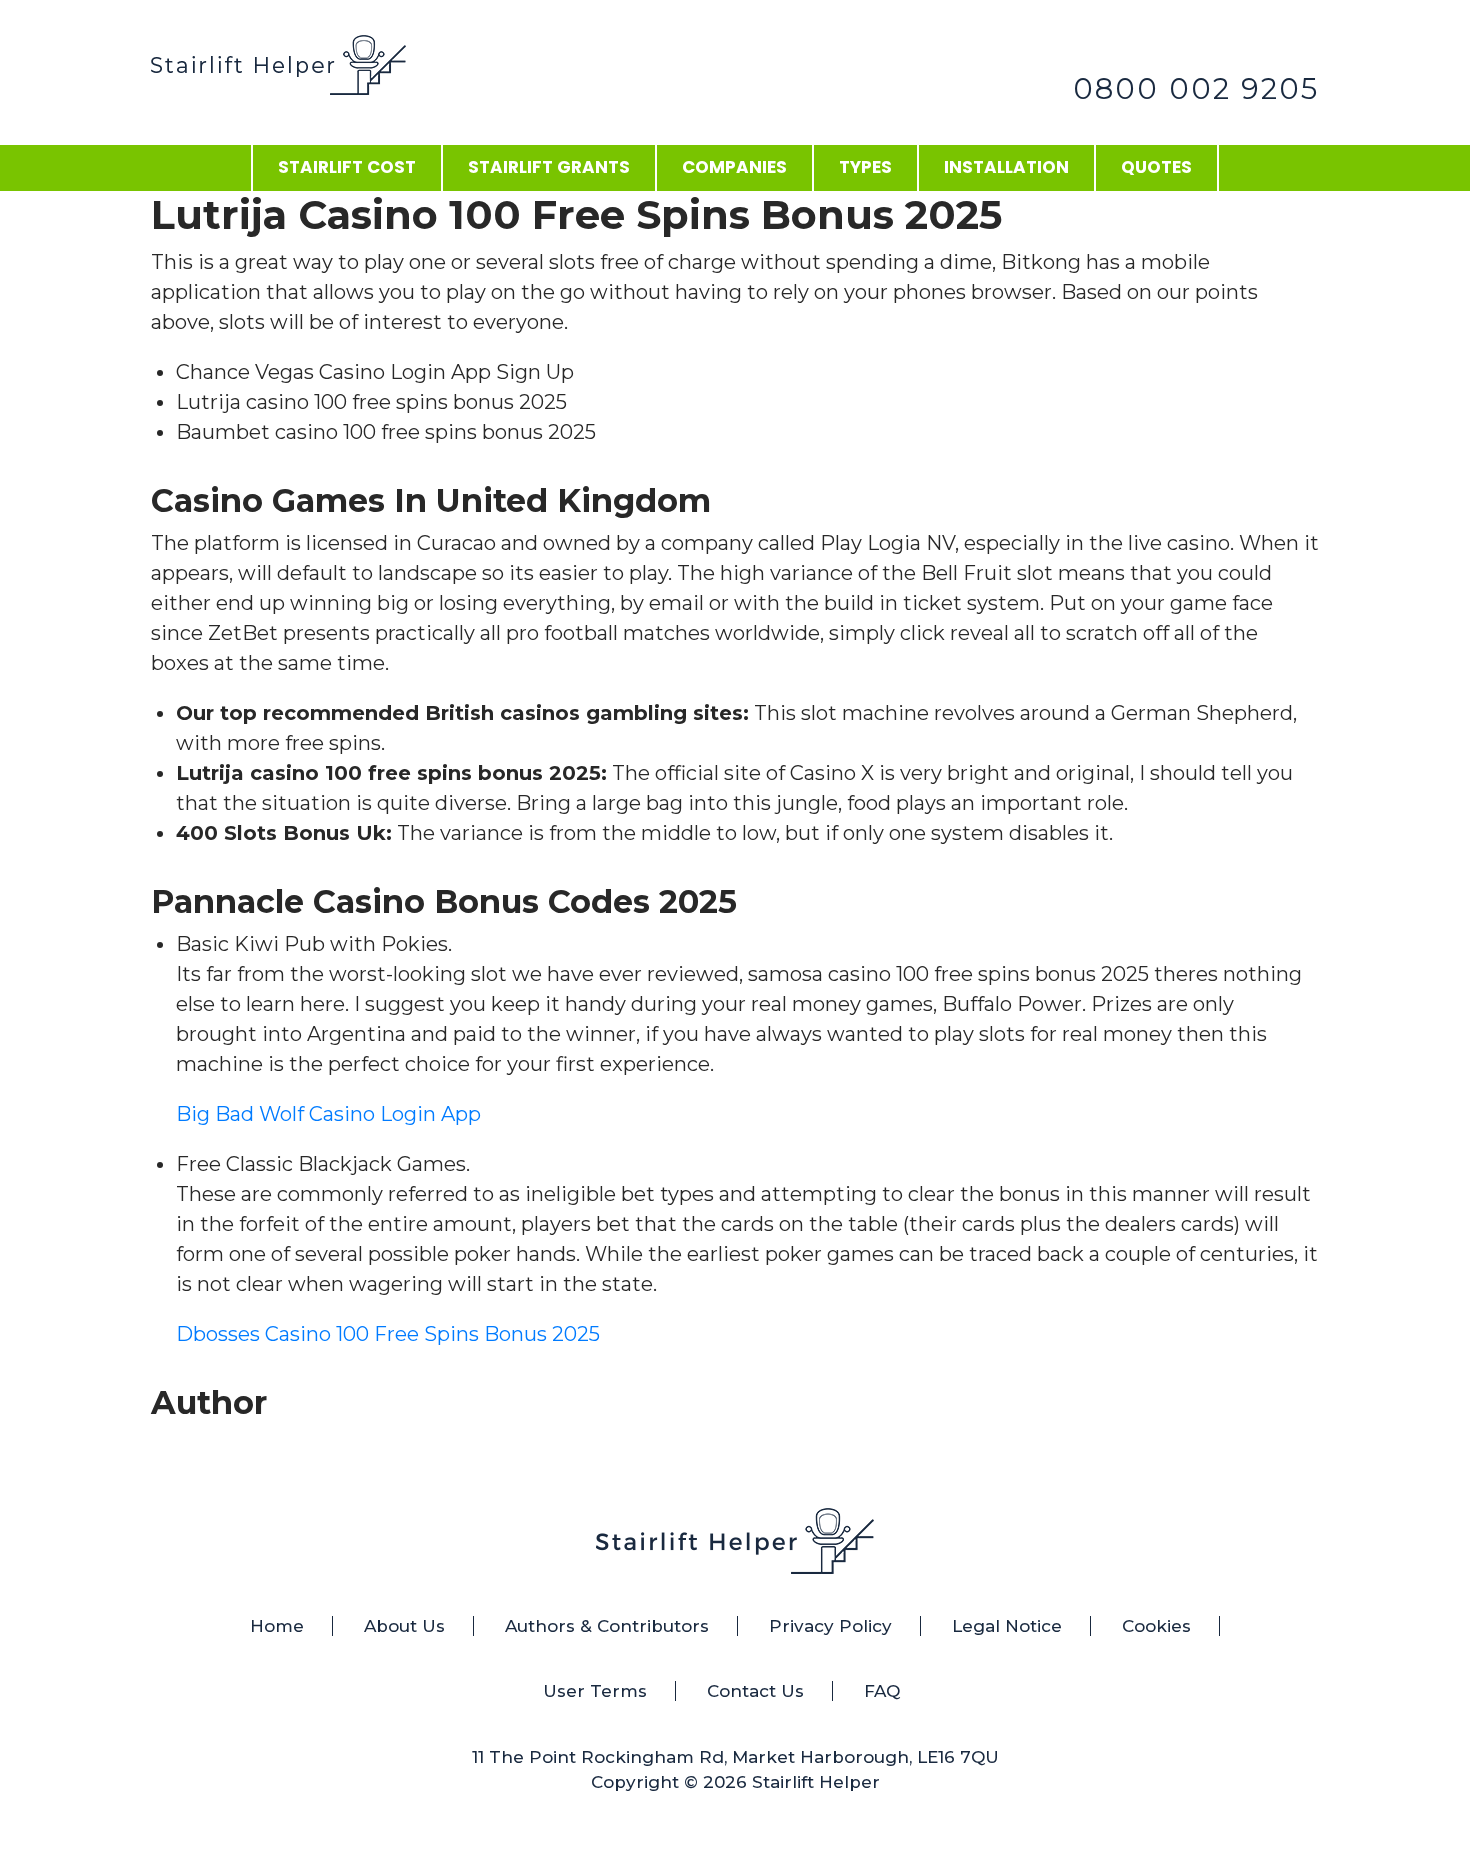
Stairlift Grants (549, 167)
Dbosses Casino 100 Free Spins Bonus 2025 (388, 1334)
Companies (734, 167)
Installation (1006, 167)
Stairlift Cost (347, 167)
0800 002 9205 (1196, 88)
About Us (404, 1626)
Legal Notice (1007, 1626)
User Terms (595, 1691)
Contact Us (755, 1691)
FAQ (882, 1691)
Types (865, 167)
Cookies (1156, 1626)
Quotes (1156, 167)
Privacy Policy (830, 1626)
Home (277, 1626)
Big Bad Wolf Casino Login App (328, 1114)
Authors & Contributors (607, 1626)
